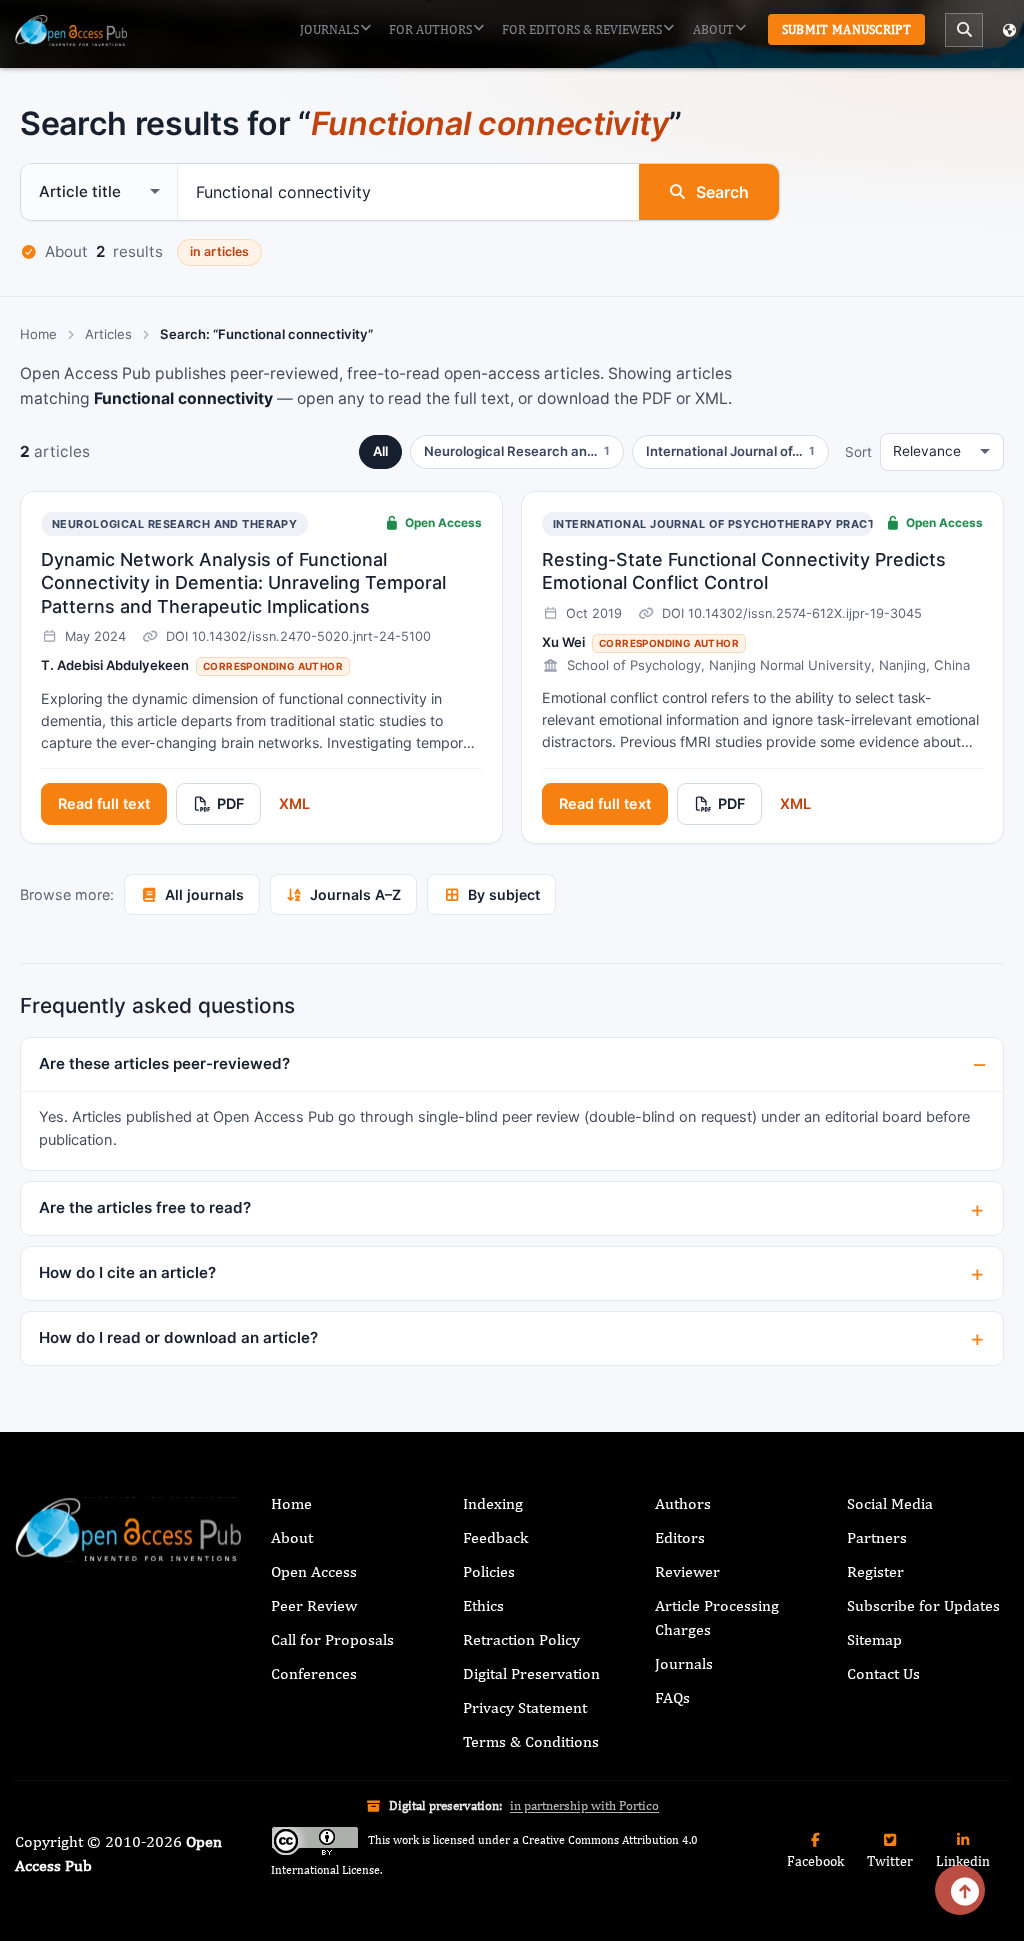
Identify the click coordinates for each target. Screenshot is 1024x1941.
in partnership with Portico (584, 1805)
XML (294, 803)
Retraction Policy (521, 1639)
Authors (683, 1503)
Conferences (314, 1673)
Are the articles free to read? (145, 1207)
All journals (204, 894)
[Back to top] (960, 1890)
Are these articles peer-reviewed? (164, 1063)
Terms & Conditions (531, 1741)
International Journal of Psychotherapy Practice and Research (771, 524)
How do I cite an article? (127, 1272)
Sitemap (874, 1639)
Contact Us (883, 1673)
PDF (230, 803)
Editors (680, 1537)
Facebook (815, 1861)
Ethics (483, 1605)
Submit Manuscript (846, 29)
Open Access (314, 1571)
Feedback (495, 1537)
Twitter (890, 1861)
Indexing (493, 1503)
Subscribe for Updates (923, 1605)
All (380, 451)
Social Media (890, 1503)
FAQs (672, 1697)
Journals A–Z (355, 894)
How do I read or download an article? (178, 1337)
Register (875, 1571)
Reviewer (687, 1571)
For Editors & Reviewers (582, 29)
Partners (877, 1537)
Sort (858, 452)
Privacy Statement (525, 1707)
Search (722, 192)
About (713, 29)
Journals (329, 29)
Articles (108, 334)
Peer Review (314, 1605)
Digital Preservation (531, 1673)
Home (38, 334)
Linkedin (963, 1861)
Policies (489, 1571)
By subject (504, 894)
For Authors (430, 29)
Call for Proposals (332, 1639)
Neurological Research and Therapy (174, 524)
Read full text (104, 803)
